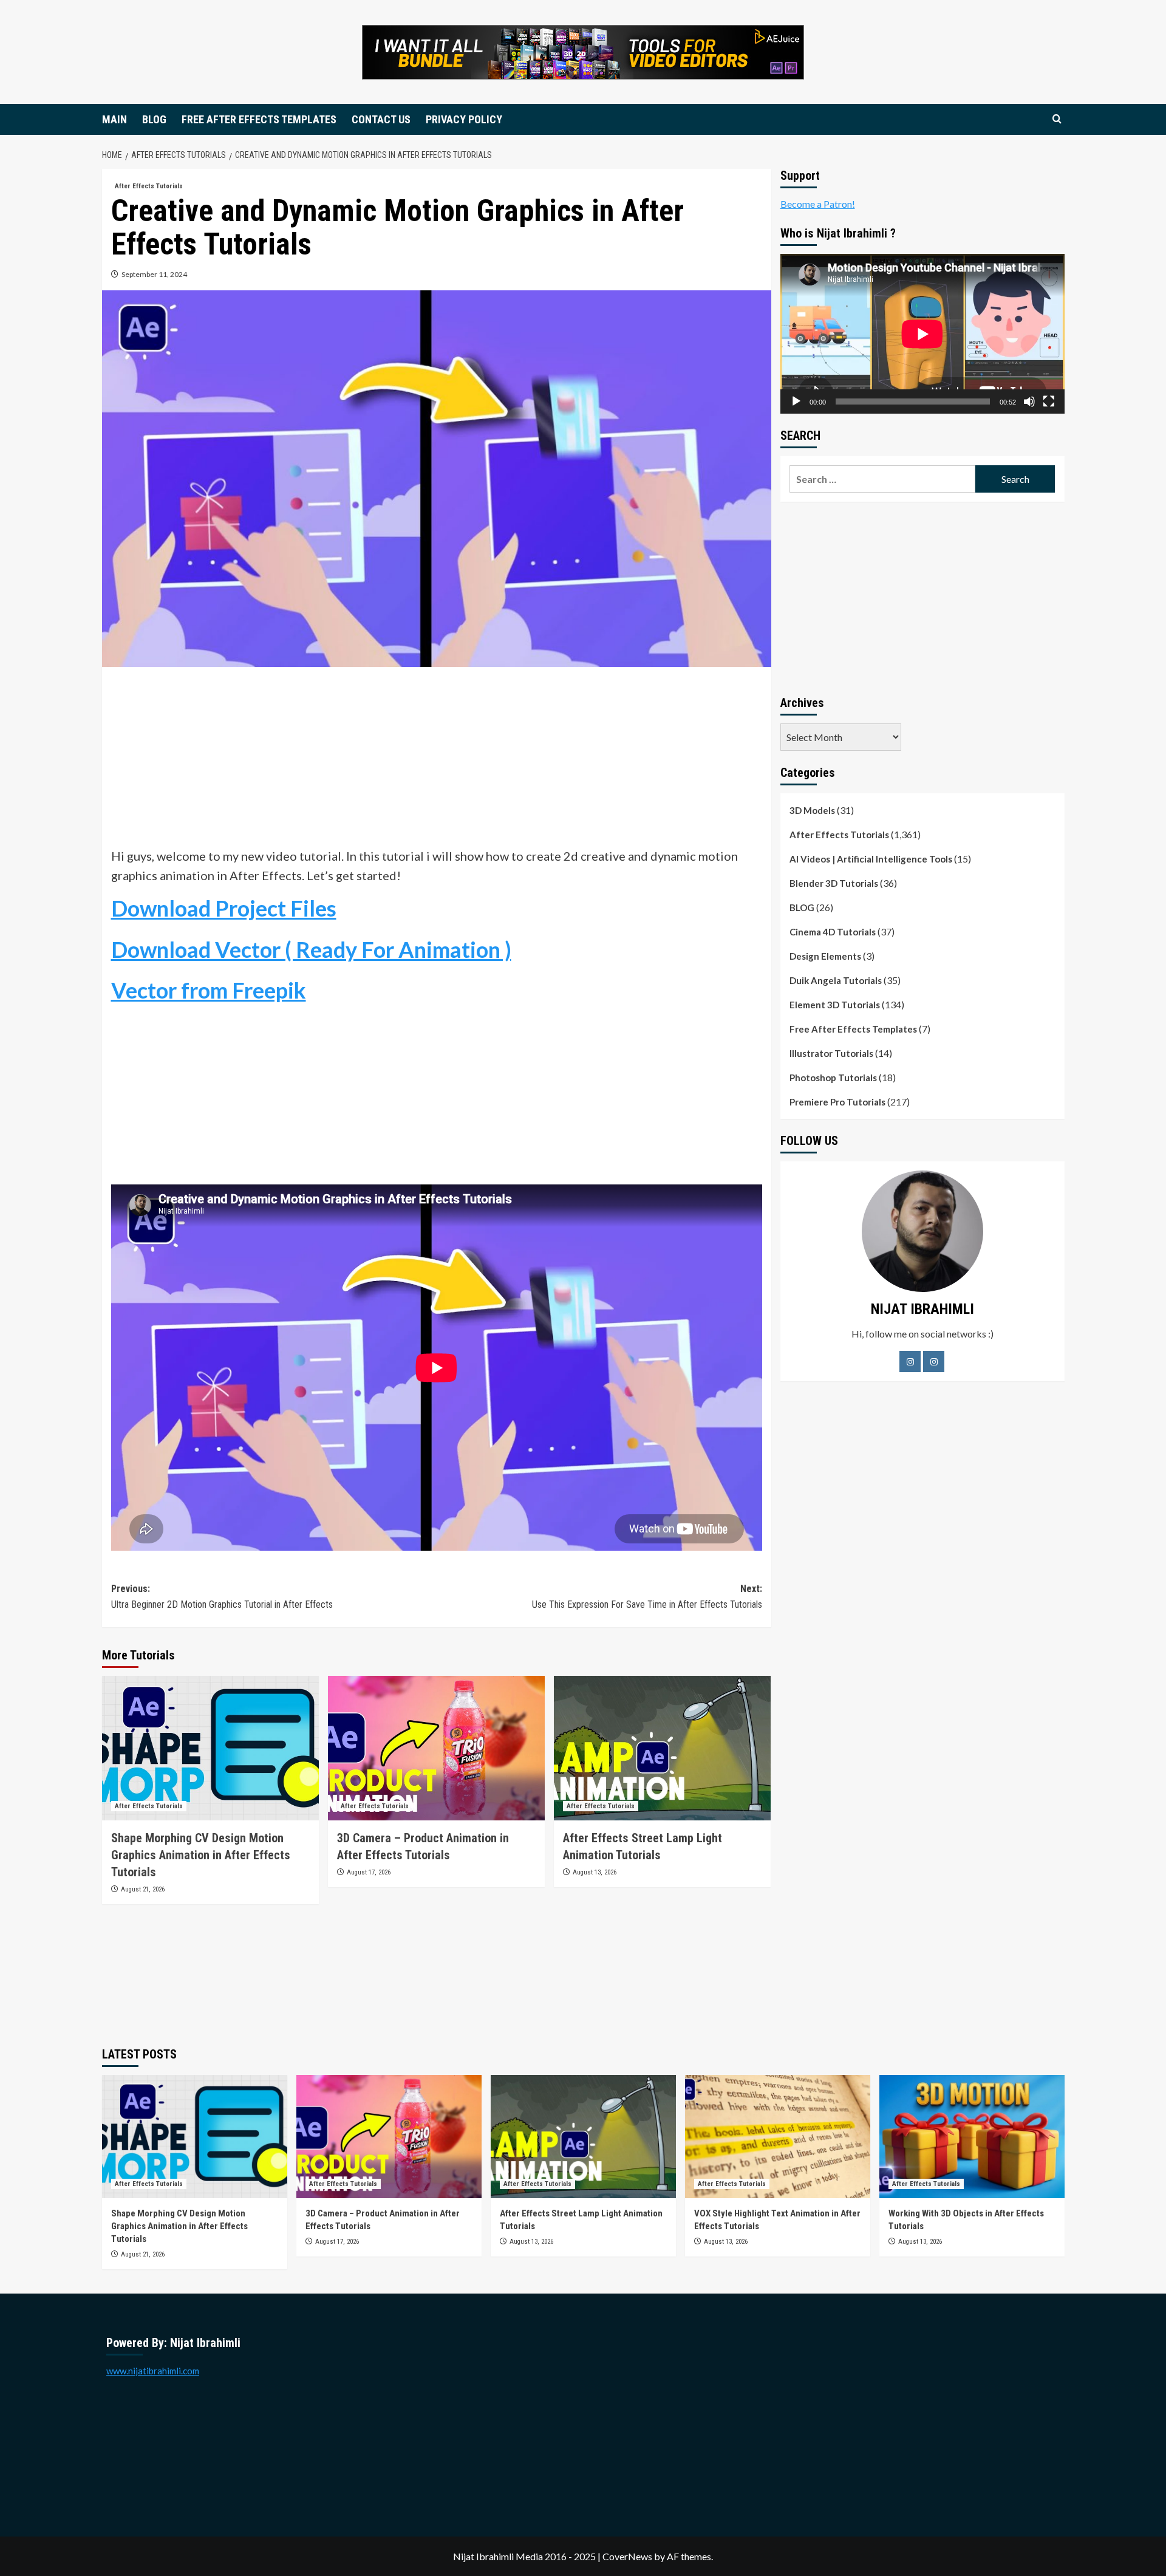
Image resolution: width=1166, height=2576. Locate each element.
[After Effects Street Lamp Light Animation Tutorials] (662, 1748)
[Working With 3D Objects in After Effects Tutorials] (972, 2137)
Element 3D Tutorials (835, 1005)
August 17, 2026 (369, 1872)
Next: (647, 1597)
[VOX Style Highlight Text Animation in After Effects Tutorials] (778, 2137)
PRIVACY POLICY (464, 119)
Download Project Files (224, 908)
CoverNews (627, 2556)
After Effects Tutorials (149, 186)
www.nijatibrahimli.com (153, 2371)
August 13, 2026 (595, 1872)
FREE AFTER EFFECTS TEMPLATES (259, 119)
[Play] (796, 401)
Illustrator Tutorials (831, 1053)
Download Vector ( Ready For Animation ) (311, 949)
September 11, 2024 (154, 274)
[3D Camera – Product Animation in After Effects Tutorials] (436, 1748)
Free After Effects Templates (853, 1029)
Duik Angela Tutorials (836, 980)
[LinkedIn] (934, 1361)
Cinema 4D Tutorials (833, 932)
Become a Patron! (818, 204)
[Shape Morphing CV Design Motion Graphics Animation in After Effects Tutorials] (210, 1748)
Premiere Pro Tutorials (837, 1102)
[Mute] (1029, 401)
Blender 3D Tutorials (834, 883)
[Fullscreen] (1049, 401)
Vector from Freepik (209, 990)
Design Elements (825, 956)
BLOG (154, 119)
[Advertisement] (437, 761)
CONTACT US (381, 119)
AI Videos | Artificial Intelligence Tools (871, 859)
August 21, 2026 (143, 1889)
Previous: (222, 1597)
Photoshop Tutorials (833, 1078)
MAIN (114, 119)
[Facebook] (910, 1361)
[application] (922, 334)
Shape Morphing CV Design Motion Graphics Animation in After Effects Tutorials (201, 1855)
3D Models (812, 810)
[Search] (1057, 119)
